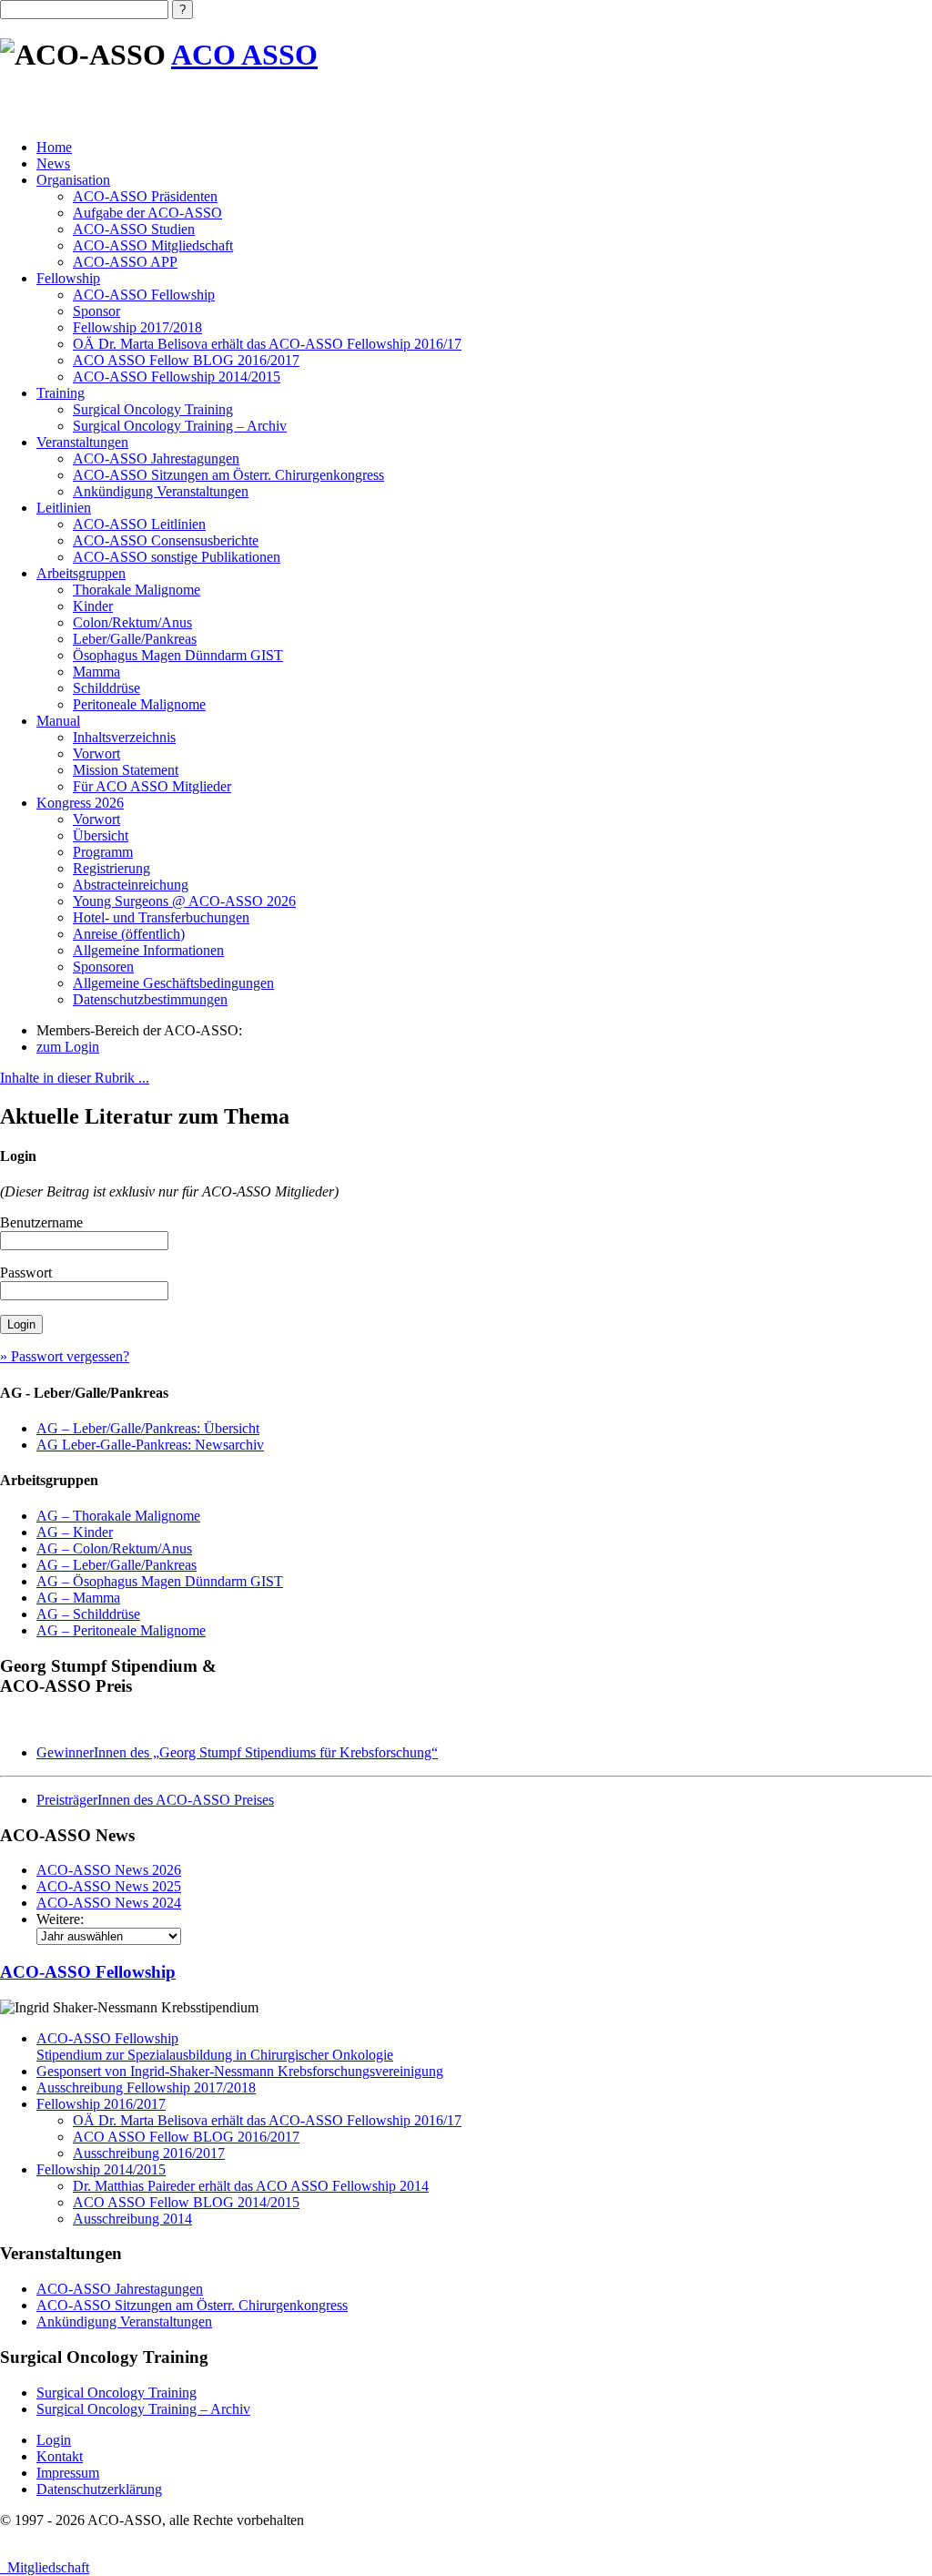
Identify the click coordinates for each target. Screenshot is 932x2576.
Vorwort (96, 753)
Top (889, 2533)
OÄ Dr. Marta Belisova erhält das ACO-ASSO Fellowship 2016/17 (267, 344)
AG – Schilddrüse (88, 1614)
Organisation (73, 180)
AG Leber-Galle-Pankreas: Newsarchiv (150, 1445)
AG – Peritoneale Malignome (121, 1630)
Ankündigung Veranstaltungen (161, 491)
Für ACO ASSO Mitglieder (152, 786)
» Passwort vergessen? (65, 1356)
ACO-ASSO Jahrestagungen (156, 458)
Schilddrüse (106, 688)
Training (61, 393)
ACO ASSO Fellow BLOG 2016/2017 (186, 360)
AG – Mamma (78, 1598)
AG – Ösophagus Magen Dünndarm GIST (160, 1581)
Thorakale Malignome (137, 590)
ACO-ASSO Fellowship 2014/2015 (177, 377)
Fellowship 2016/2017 (101, 2104)
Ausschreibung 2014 (132, 2219)
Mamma (96, 672)
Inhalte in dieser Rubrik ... (75, 1078)
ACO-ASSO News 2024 (109, 1903)
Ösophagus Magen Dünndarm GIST (178, 655)
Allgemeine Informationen (148, 950)
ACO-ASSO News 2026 (109, 1870)
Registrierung (111, 868)
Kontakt (60, 2456)
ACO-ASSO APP (125, 262)
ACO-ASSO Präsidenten (145, 196)
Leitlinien (64, 508)
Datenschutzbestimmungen (150, 999)
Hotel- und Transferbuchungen (161, 917)
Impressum (68, 2473)
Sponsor (96, 311)
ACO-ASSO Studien (134, 229)
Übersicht (101, 835)
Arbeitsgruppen (81, 573)
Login (54, 2440)
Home (54, 147)
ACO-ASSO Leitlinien (139, 524)
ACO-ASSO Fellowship (144, 295)
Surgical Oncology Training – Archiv (180, 426)
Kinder (93, 606)
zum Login (68, 1047)
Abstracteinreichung (131, 885)
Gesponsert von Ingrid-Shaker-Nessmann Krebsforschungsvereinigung (240, 2071)
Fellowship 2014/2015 (101, 2169)
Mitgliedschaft (45, 2567)
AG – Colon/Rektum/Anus (114, 1548)
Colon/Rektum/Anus (132, 622)
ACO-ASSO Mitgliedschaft (153, 245)
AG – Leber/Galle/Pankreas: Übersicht (148, 1428)
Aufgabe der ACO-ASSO (147, 213)
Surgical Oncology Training (153, 409)
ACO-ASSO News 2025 (109, 1886)
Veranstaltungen (82, 442)
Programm (103, 852)
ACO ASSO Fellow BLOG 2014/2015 (186, 2202)
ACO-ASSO (88, 1972)
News (53, 163)
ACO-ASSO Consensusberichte (166, 540)
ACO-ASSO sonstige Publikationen (177, 557)
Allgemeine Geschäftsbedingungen (173, 983)
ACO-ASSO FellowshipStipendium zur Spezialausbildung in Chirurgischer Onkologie (215, 2047)
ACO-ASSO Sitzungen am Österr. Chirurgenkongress (228, 475)
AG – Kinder (75, 1532)
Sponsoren (103, 967)
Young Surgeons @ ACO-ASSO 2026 (184, 901)
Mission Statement (126, 770)
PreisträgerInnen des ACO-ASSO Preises (155, 1800)
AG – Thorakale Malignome (118, 1516)
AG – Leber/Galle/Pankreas (116, 1565)
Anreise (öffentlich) (129, 934)
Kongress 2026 (80, 803)
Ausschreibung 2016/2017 (149, 2153)
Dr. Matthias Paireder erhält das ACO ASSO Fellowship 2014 (251, 2186)
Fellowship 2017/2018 (137, 327)
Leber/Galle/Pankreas (135, 639)
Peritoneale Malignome (139, 704)
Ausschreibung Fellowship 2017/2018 (146, 2087)
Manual (58, 721)
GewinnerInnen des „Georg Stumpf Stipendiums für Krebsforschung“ (237, 1752)
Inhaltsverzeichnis (124, 737)
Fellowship (68, 278)
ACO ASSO (244, 55)
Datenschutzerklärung (99, 2489)
